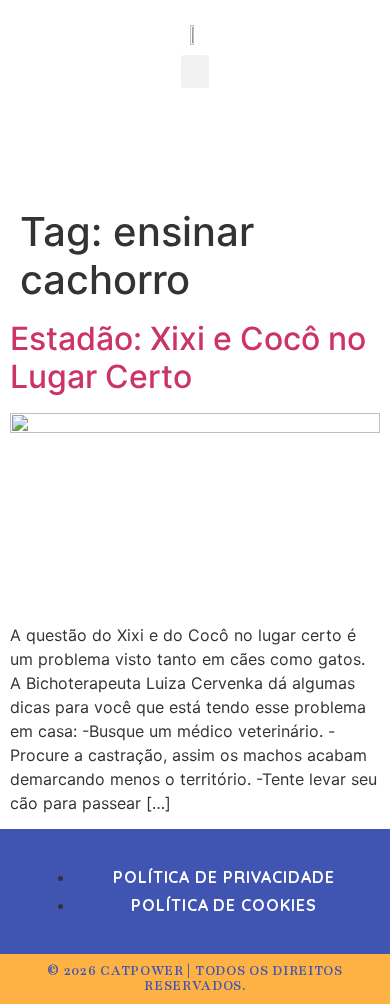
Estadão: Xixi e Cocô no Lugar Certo (188, 357)
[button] (195, 71)
